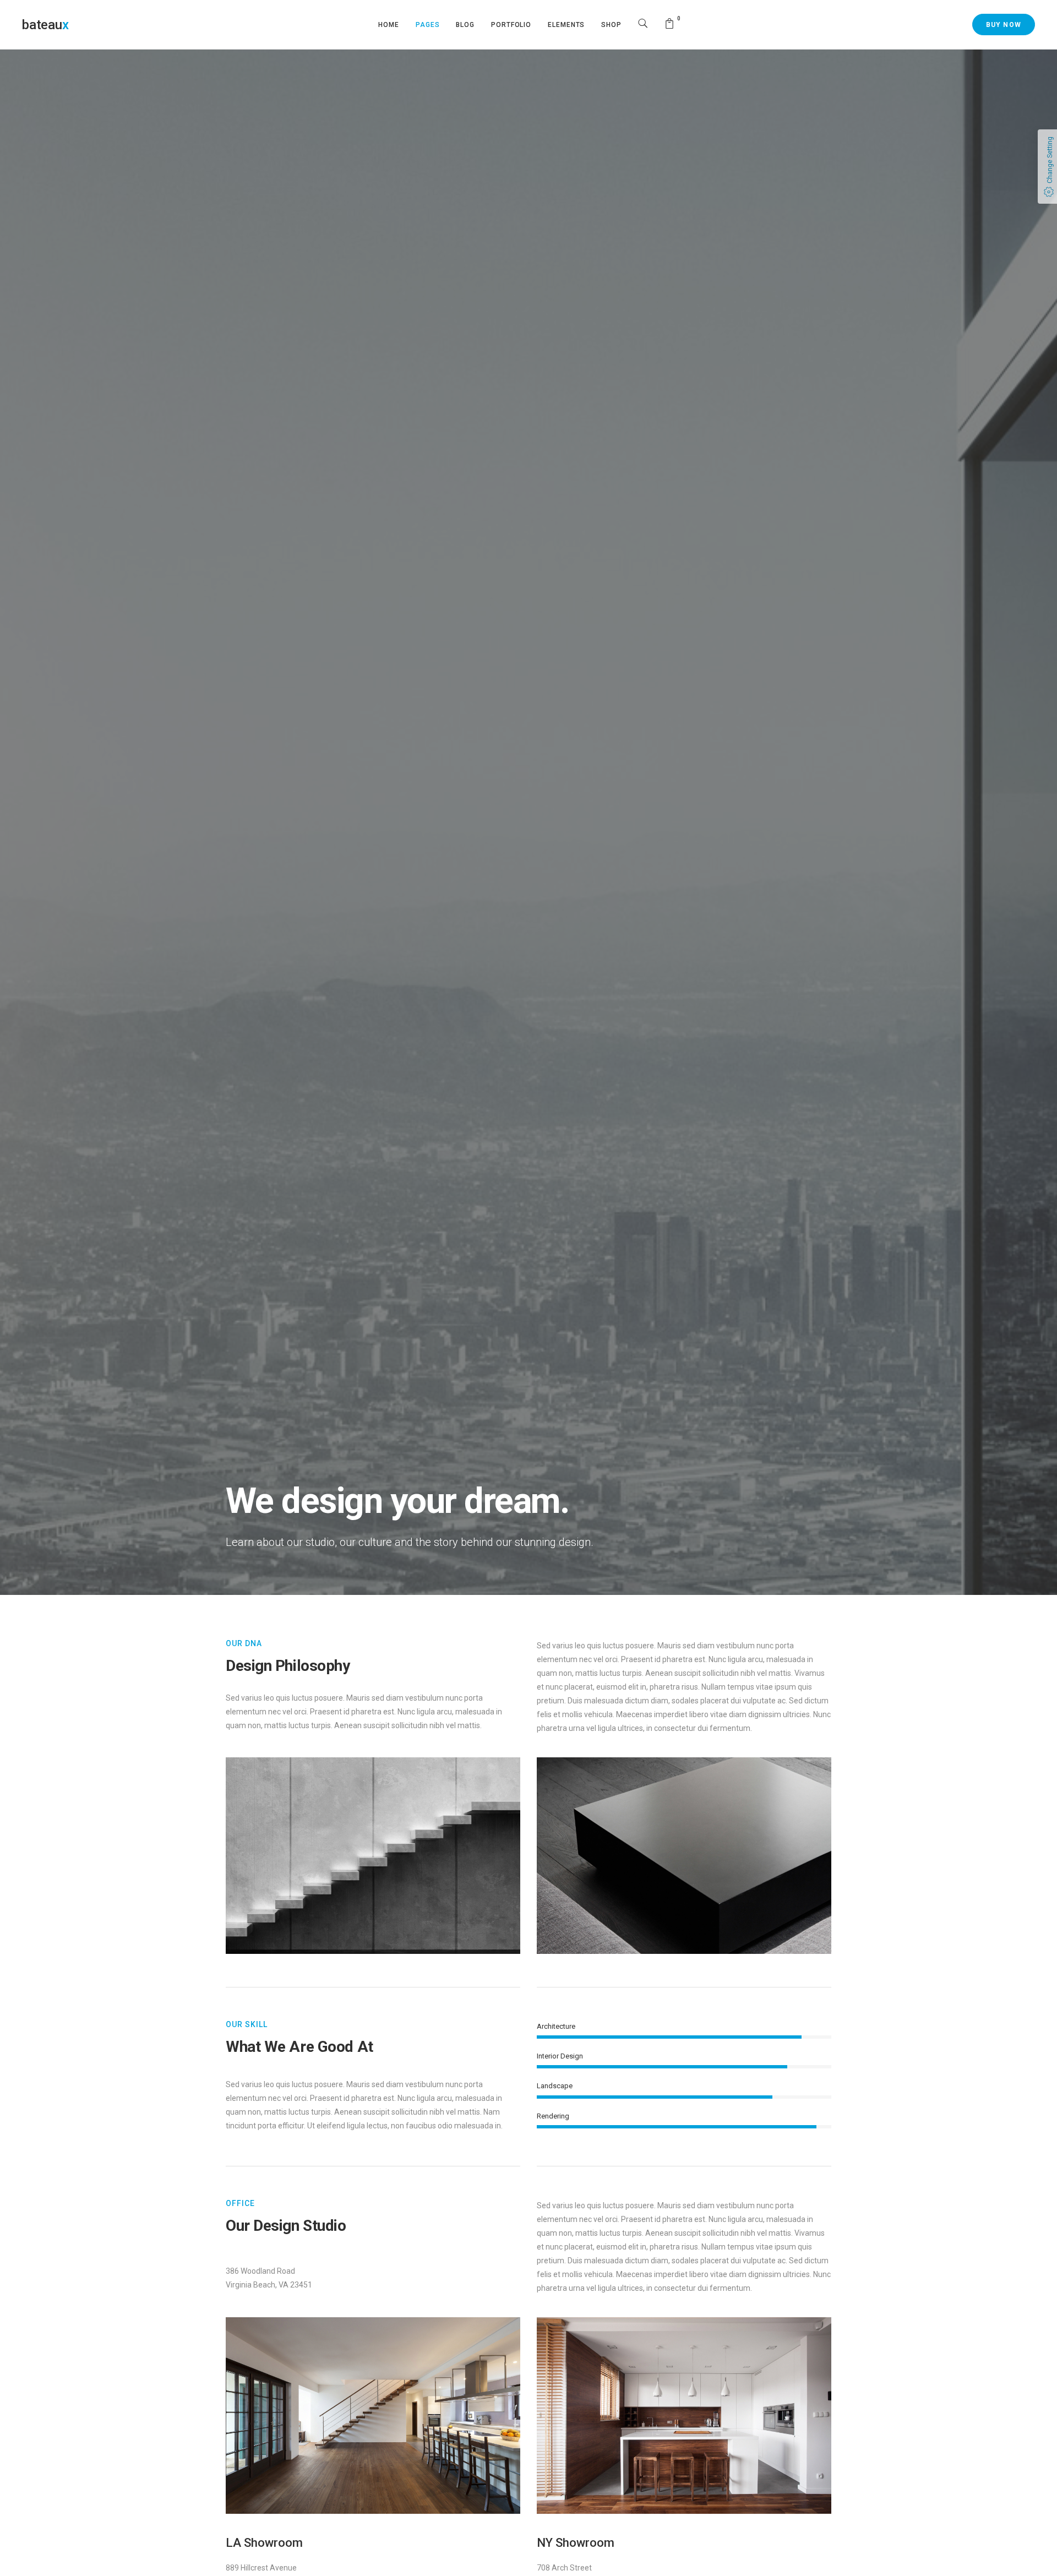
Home (389, 25)
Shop (611, 25)
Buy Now (1004, 25)
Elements (566, 25)
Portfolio (511, 25)
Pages (428, 25)
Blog (465, 25)
